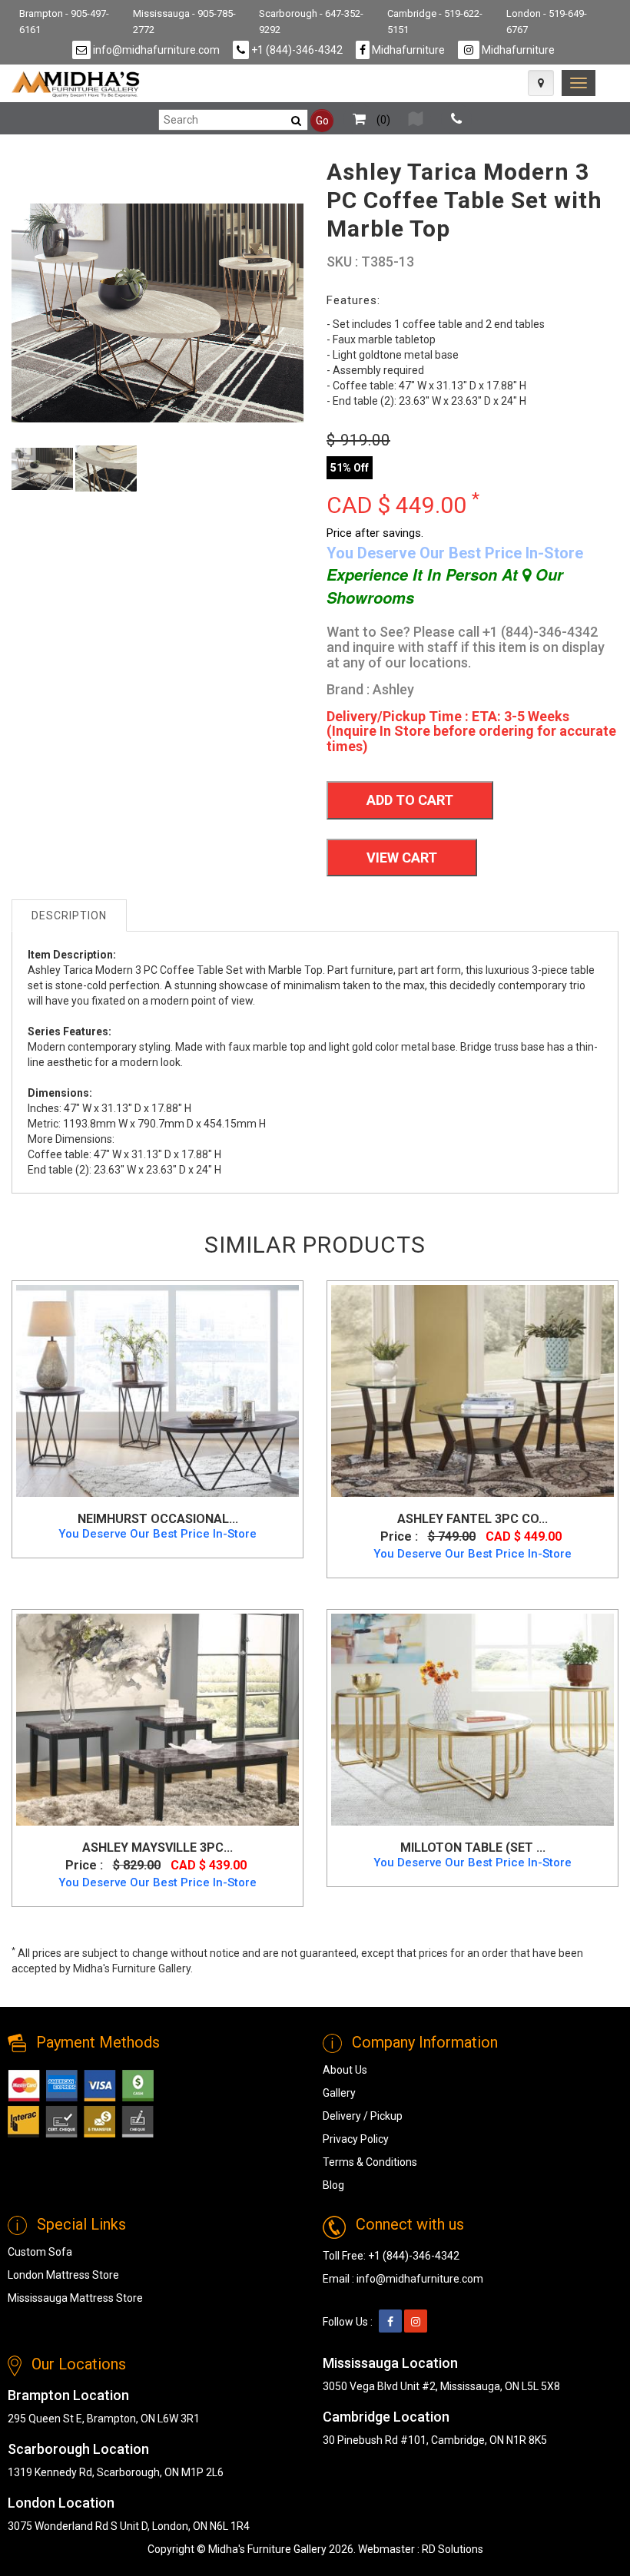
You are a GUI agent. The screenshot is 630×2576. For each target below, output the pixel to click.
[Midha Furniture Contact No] (456, 120)
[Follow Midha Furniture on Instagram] (416, 2322)
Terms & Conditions (370, 2162)
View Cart (402, 858)
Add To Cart (410, 800)
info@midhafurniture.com (155, 50)
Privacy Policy (356, 2139)
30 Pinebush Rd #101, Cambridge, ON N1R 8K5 (435, 2440)
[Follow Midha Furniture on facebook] (390, 2322)
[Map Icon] (541, 83)
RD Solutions (453, 2549)
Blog (333, 2185)
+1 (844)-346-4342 (296, 50)
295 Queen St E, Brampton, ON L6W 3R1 (104, 2419)
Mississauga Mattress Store (75, 2298)
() (382, 120)
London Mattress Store (63, 2275)
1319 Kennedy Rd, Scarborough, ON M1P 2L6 (116, 2472)
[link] (579, 83)
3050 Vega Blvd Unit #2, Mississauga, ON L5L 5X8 (441, 2386)
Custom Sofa (40, 2252)
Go (322, 121)
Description (69, 916)
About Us (345, 2070)
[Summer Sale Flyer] (416, 120)
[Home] (76, 84)
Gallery (339, 2093)
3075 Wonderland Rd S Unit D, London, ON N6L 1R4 (129, 2526)
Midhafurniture (407, 50)
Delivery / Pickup (363, 2116)
